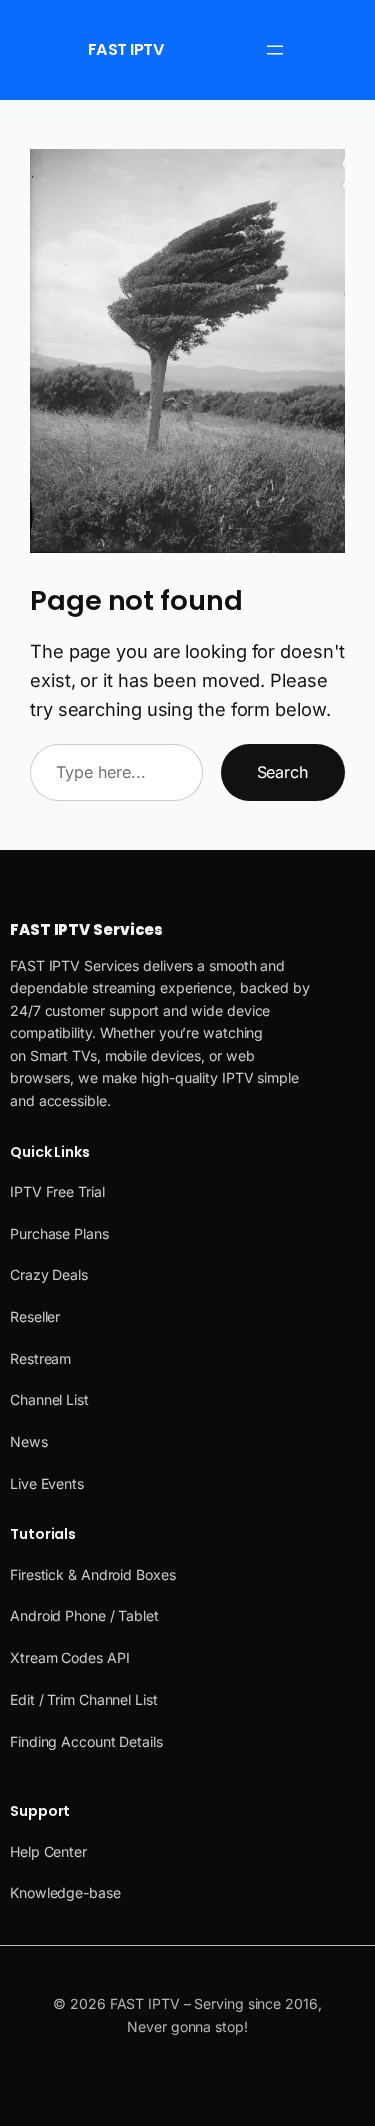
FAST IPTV (126, 49)
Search (283, 772)
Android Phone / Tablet (84, 1615)
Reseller (35, 1316)
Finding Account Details (86, 1741)
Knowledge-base (65, 1892)
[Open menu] (275, 50)
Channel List (49, 1399)
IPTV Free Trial (57, 1191)
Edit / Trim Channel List (84, 1699)
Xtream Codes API (69, 1657)
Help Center (48, 1851)
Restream (40, 1358)
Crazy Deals (49, 1274)
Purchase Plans (59, 1233)
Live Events (47, 1483)
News (29, 1441)
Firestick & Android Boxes (93, 1574)
